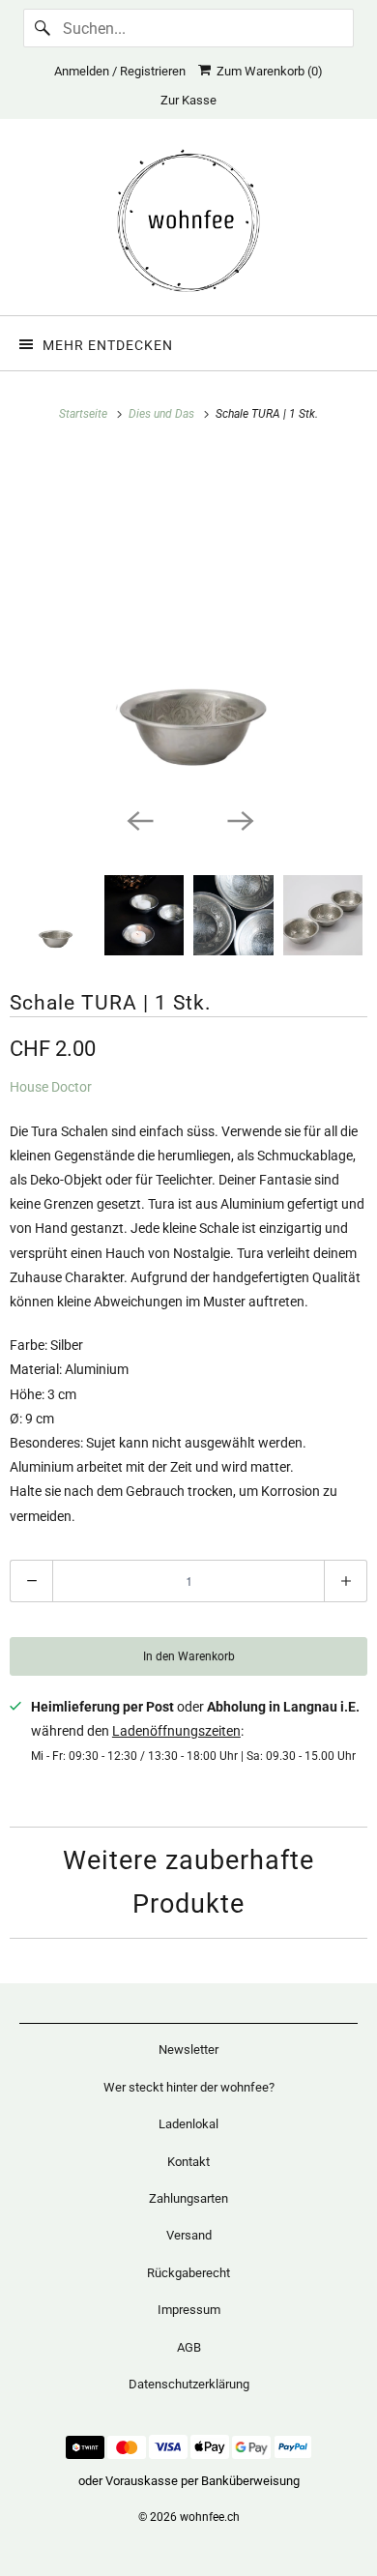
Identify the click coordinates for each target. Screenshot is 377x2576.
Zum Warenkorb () (267, 71)
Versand (189, 2235)
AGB (189, 2347)
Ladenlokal (188, 2124)
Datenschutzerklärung (189, 2384)
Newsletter (188, 2049)
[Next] (239, 819)
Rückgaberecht (188, 2273)
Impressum (189, 2310)
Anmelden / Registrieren (120, 71)
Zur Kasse (188, 100)
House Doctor (51, 1087)
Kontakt (188, 2162)
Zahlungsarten (188, 2198)
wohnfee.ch (210, 2517)
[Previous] (138, 819)
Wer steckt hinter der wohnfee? (189, 2087)
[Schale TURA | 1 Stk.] (188, 624)
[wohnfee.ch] (189, 224)
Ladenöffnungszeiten (176, 1731)
